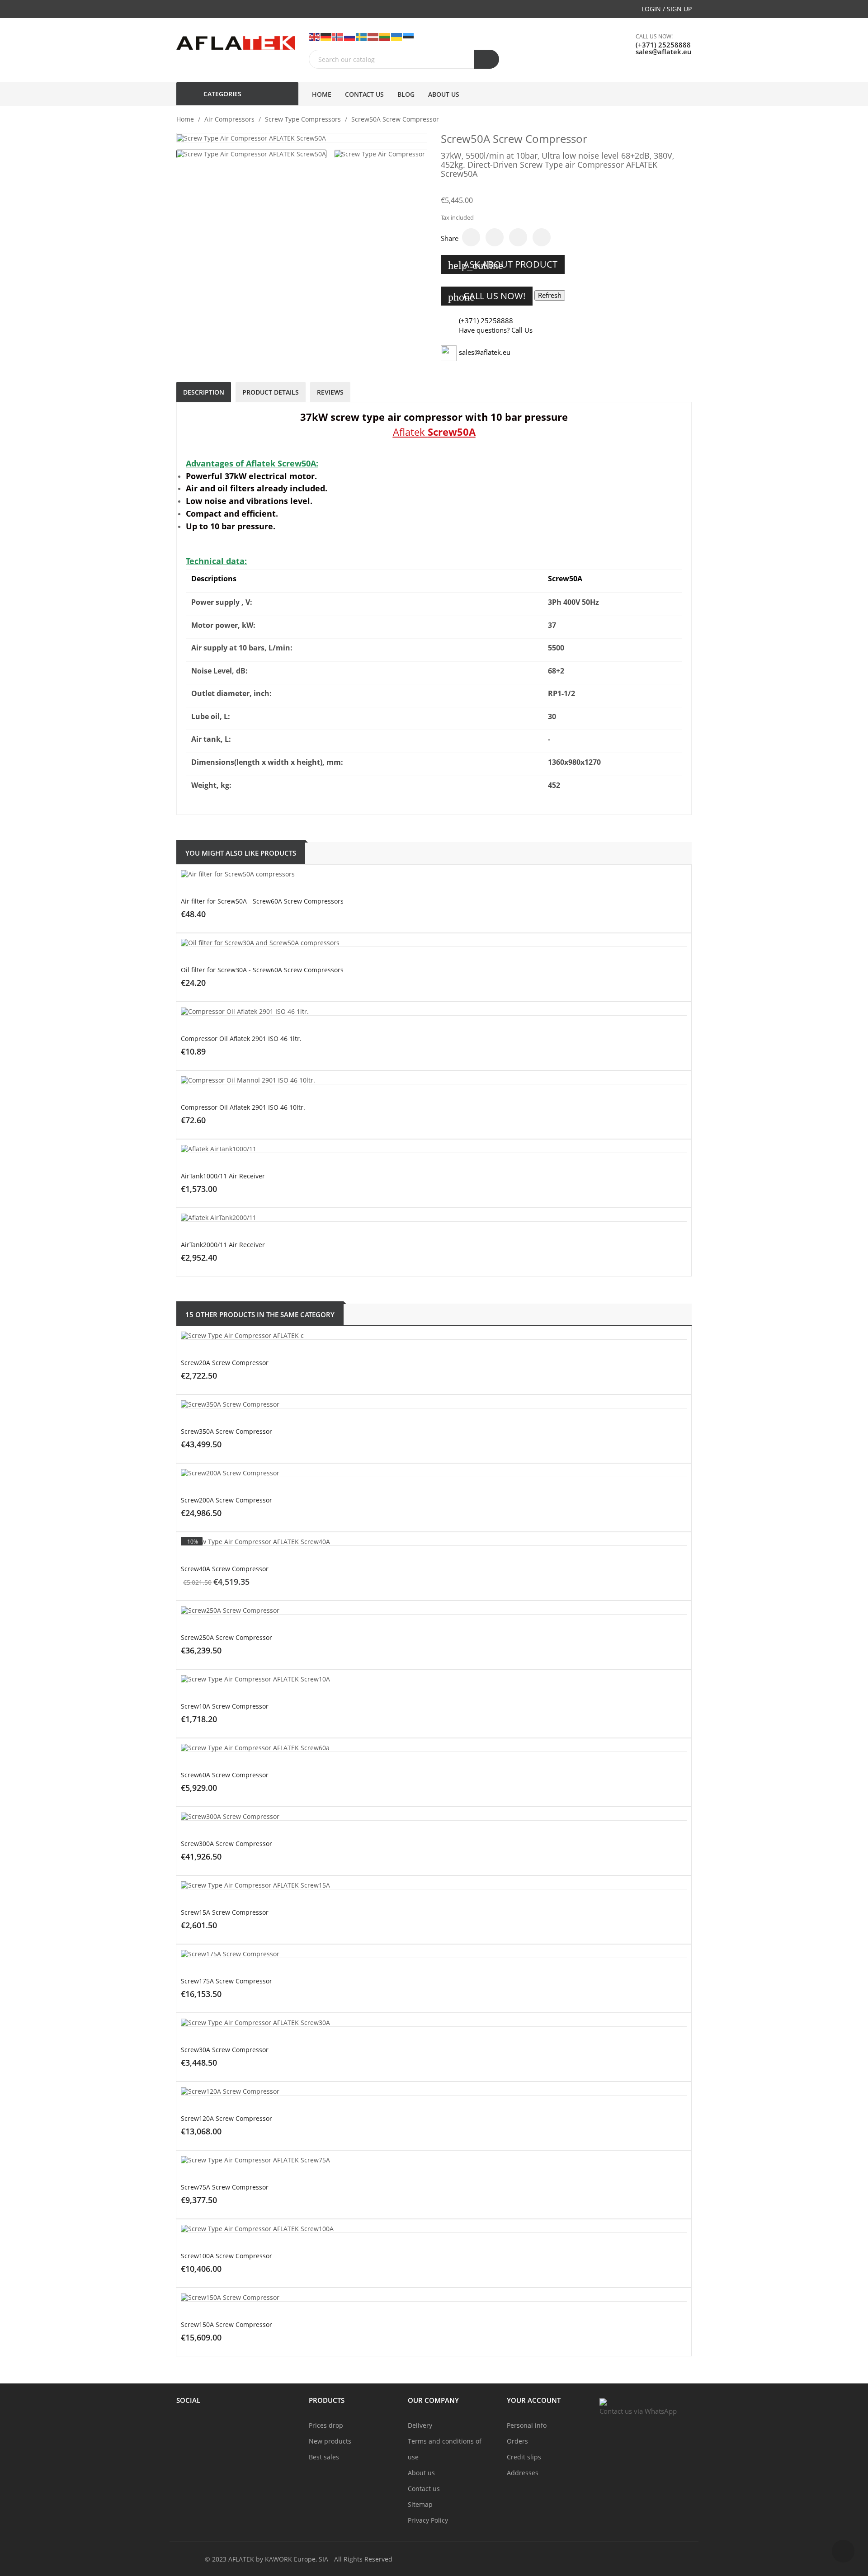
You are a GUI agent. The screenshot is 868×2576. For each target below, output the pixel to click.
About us (421, 2473)
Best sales (324, 2457)
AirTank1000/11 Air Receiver (223, 1176)
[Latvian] (373, 36)
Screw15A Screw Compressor (225, 1912)
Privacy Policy (428, 2520)
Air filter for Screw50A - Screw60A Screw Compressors (262, 901)
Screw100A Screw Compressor (226, 2256)
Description (204, 392)
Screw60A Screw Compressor (225, 1775)
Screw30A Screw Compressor (225, 2050)
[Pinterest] (542, 237)
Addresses (523, 2473)
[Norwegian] (338, 36)
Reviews (330, 392)
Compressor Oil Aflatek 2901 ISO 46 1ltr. (241, 1038)
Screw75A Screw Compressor (225, 2187)
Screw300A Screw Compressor (226, 1844)
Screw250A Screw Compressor (226, 1637)
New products (330, 2441)
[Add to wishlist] (470, 937)
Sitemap (420, 2504)
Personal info (527, 2425)
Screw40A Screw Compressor (225, 1569)
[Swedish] (362, 36)
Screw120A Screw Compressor (226, 2118)
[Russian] (350, 36)
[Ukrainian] (397, 36)
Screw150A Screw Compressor (226, 2324)
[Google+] (518, 237)
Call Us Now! (487, 296)
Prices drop (326, 2425)
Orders (517, 2441)
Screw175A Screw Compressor (226, 1981)
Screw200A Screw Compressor (226, 1500)
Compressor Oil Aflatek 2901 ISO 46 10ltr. (243, 1107)
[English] (315, 36)
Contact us (424, 2489)
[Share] (471, 237)
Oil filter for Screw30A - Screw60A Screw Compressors (262, 970)
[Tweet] (495, 237)
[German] (326, 36)
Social (188, 2400)
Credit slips (524, 2457)
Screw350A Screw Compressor (226, 1431)
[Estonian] (409, 36)
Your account (534, 2400)
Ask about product (503, 265)
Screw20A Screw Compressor (225, 1363)
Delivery (420, 2425)
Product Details (271, 392)
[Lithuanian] (385, 36)
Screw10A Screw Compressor (225, 1706)
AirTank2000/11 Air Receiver (223, 1245)
